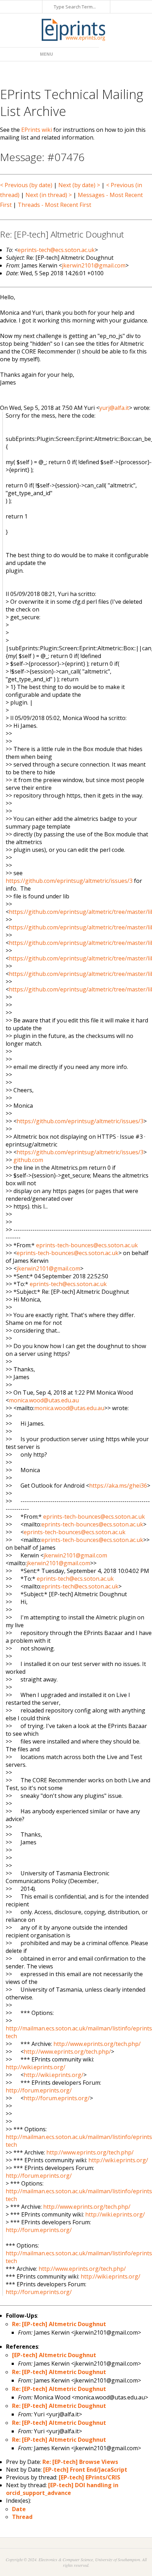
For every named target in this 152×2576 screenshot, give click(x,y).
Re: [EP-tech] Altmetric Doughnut (59, 2324)
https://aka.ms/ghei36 (118, 1486)
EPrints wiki (37, 130)
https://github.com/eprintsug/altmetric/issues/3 (69, 881)
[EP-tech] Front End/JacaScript (85, 2470)
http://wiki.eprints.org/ (36, 2067)
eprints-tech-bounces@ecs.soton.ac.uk (87, 1245)
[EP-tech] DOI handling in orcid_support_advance (62, 2489)
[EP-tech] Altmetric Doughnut (54, 2355)
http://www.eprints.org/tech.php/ (97, 2044)
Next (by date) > (79, 185)
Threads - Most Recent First (54, 205)
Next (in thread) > (49, 195)
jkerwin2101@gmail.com (94, 265)
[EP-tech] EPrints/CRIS (89, 2477)
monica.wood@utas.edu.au (44, 1400)
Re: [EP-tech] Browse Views (80, 2462)
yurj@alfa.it (114, 408)
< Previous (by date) (26, 185)
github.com (28, 1160)
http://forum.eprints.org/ (39, 2090)
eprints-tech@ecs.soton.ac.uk (56, 250)
